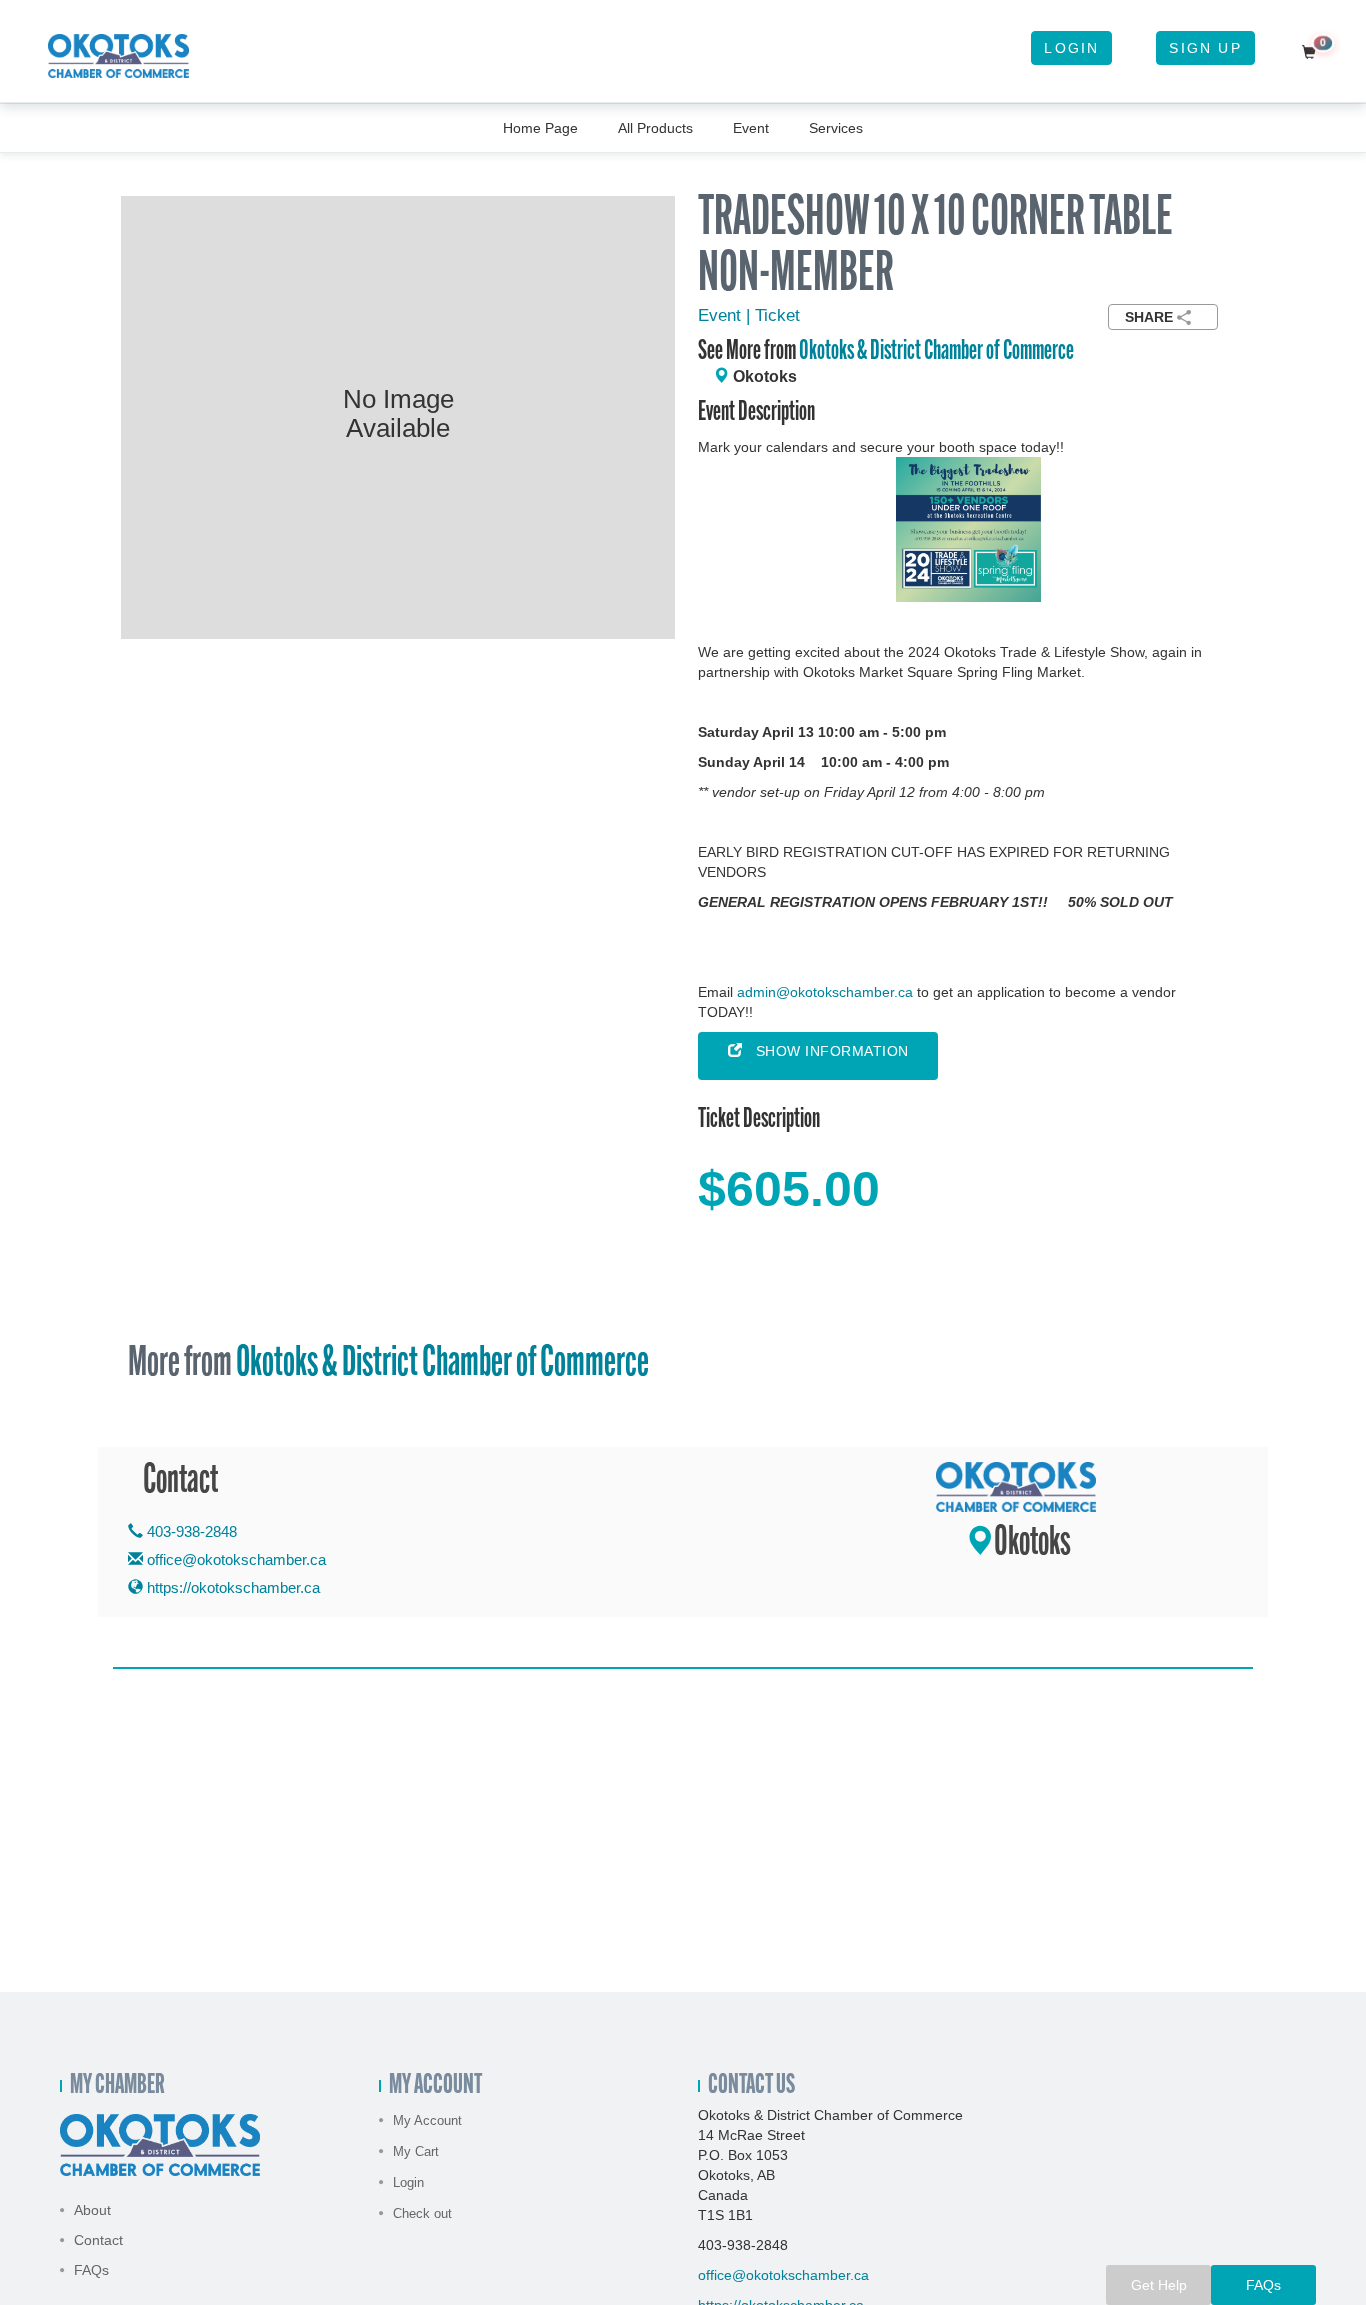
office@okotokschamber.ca (236, 1559)
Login (1071, 48)
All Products (655, 128)
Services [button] (836, 128)
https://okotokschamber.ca (231, 1587)
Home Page (540, 128)
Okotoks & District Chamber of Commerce (936, 352)
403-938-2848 (190, 1531)
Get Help (1159, 2285)
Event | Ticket (749, 315)
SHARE (1149, 317)
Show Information (825, 1051)
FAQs (91, 2270)
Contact (98, 2240)
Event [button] (751, 128)
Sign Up (1205, 48)
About (92, 2210)
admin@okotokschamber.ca (825, 992)
